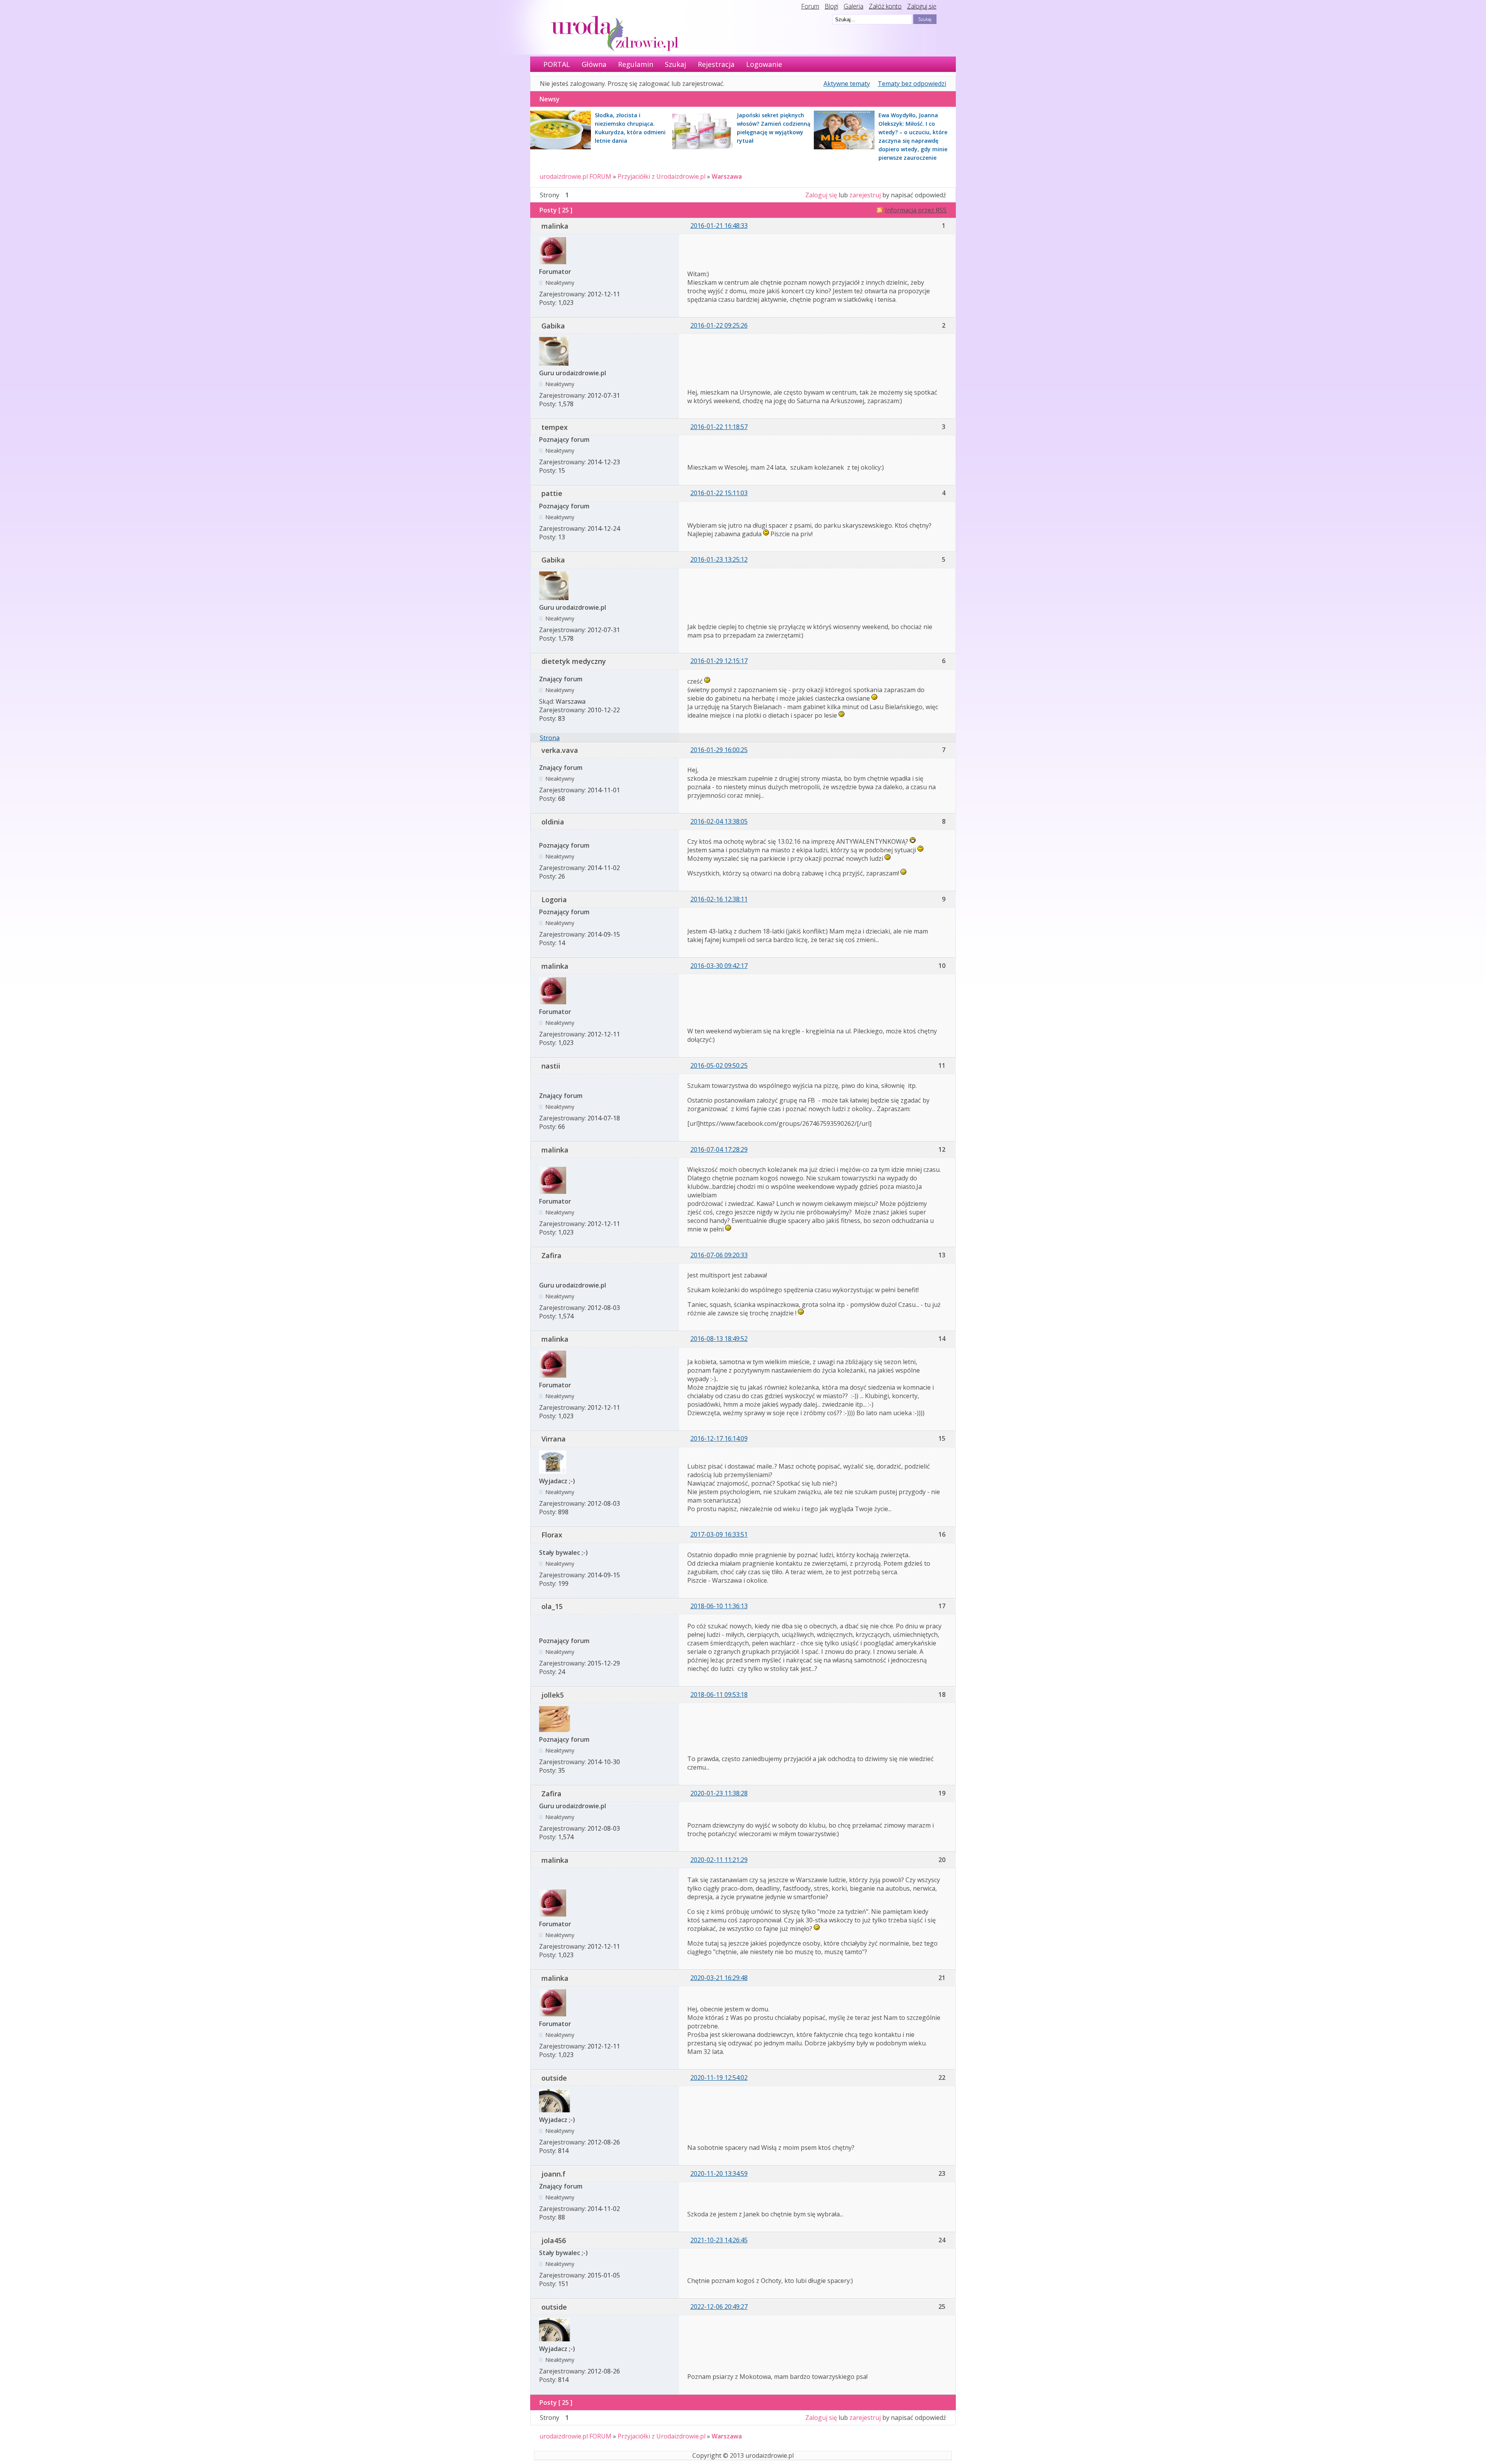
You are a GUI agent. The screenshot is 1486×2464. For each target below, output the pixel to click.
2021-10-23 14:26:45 (719, 2240)
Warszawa (727, 176)
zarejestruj (865, 195)
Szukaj (675, 64)
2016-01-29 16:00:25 (719, 750)
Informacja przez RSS (916, 210)
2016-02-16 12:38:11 (719, 899)
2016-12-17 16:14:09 (719, 1438)
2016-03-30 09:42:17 (719, 966)
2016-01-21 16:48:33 (719, 226)
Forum (810, 6)
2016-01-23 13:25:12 (719, 559)
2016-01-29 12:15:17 (719, 661)
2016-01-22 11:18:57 (719, 427)
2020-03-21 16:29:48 (719, 1978)
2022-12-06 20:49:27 (719, 2307)
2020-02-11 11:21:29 (719, 1860)
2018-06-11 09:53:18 (719, 1695)
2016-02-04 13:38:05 (719, 821)
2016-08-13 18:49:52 (719, 1339)
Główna (594, 64)
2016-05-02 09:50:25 (719, 1065)
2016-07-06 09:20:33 (719, 1255)
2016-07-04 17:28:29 (719, 1149)
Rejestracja (716, 64)
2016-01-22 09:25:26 (719, 325)
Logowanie (764, 64)
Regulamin (636, 64)
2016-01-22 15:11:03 (719, 493)
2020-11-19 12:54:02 (719, 2078)
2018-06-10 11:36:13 (719, 1606)
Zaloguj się (922, 6)
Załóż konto (885, 6)
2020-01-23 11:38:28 (719, 1793)
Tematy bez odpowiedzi (912, 84)
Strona (550, 738)
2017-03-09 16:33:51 (719, 1534)
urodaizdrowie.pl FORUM (575, 176)
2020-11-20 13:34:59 (719, 2173)
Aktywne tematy (847, 84)
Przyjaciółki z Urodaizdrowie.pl (662, 176)
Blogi (831, 6)
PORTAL (557, 64)
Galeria (853, 6)
